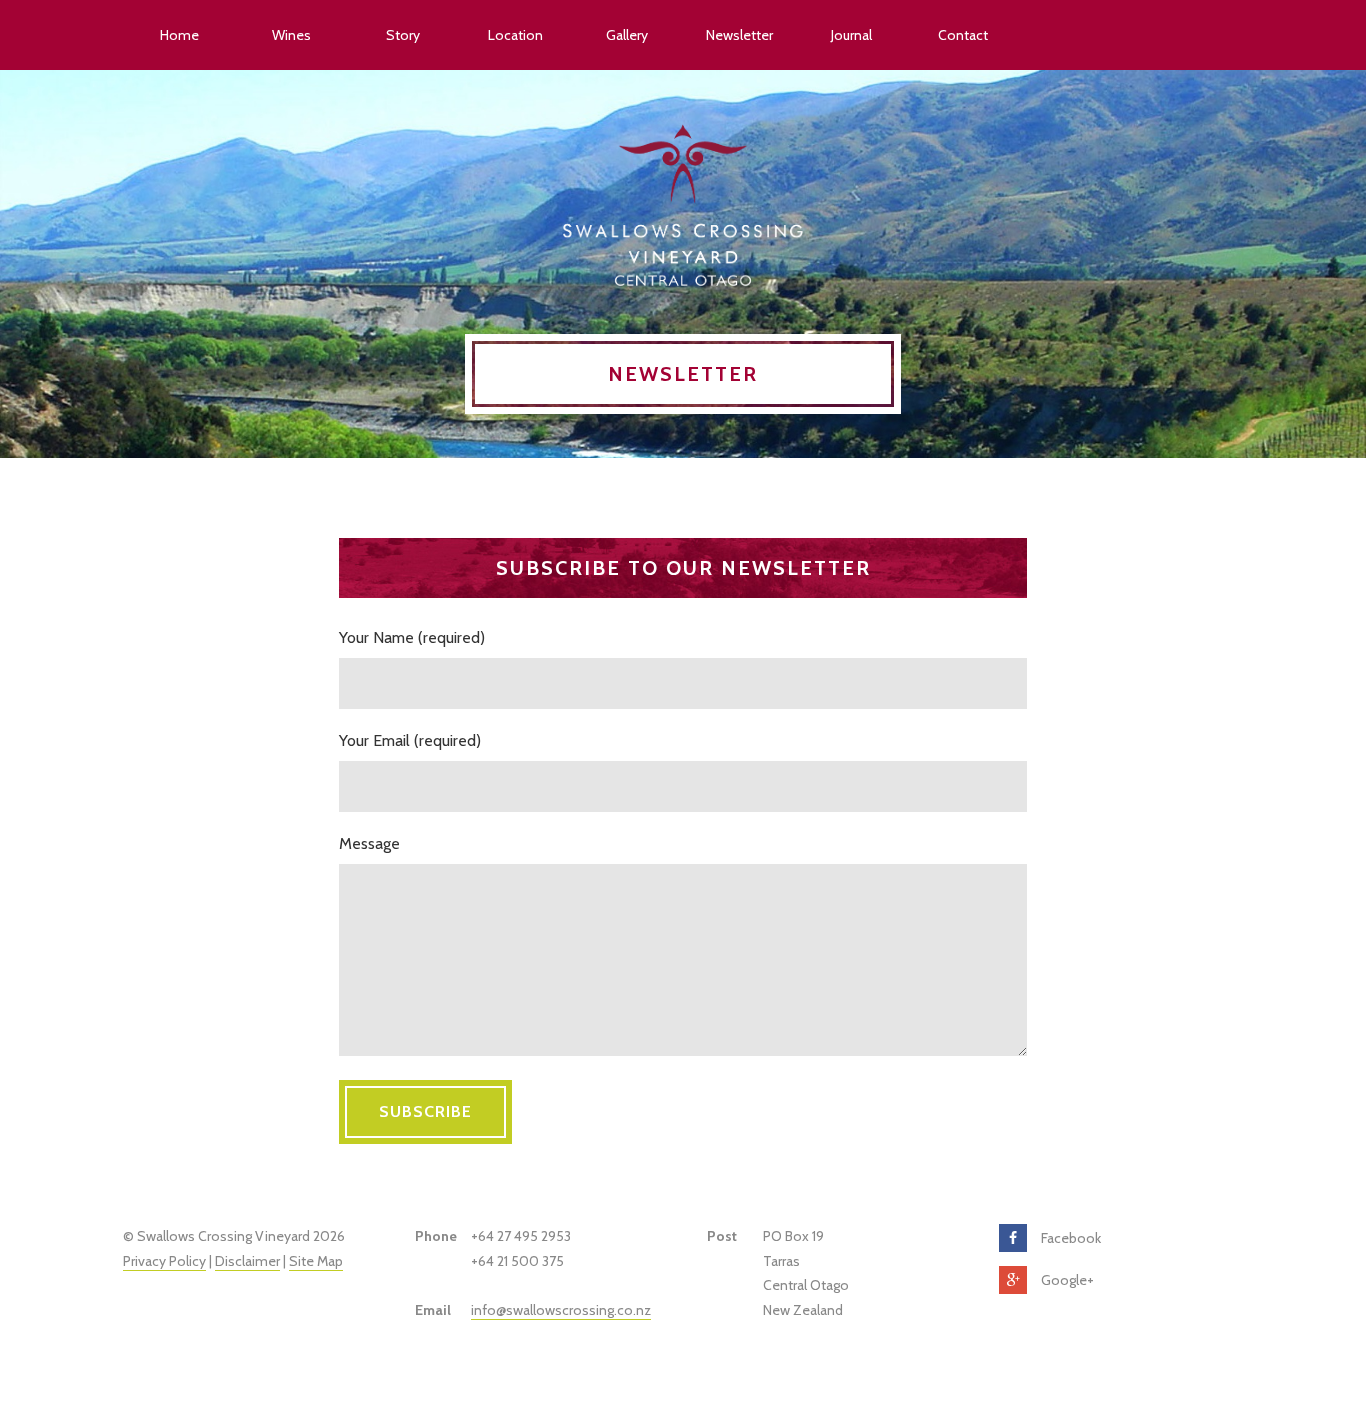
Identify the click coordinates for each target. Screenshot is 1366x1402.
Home (179, 35)
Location (515, 35)
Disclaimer (247, 1261)
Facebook (1071, 1238)
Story (403, 35)
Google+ (1067, 1280)
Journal (851, 35)
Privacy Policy (164, 1261)
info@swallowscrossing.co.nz (561, 1310)
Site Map (316, 1261)
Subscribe (425, 1111)
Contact (963, 35)
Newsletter (739, 35)
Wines (291, 35)
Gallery (627, 35)
